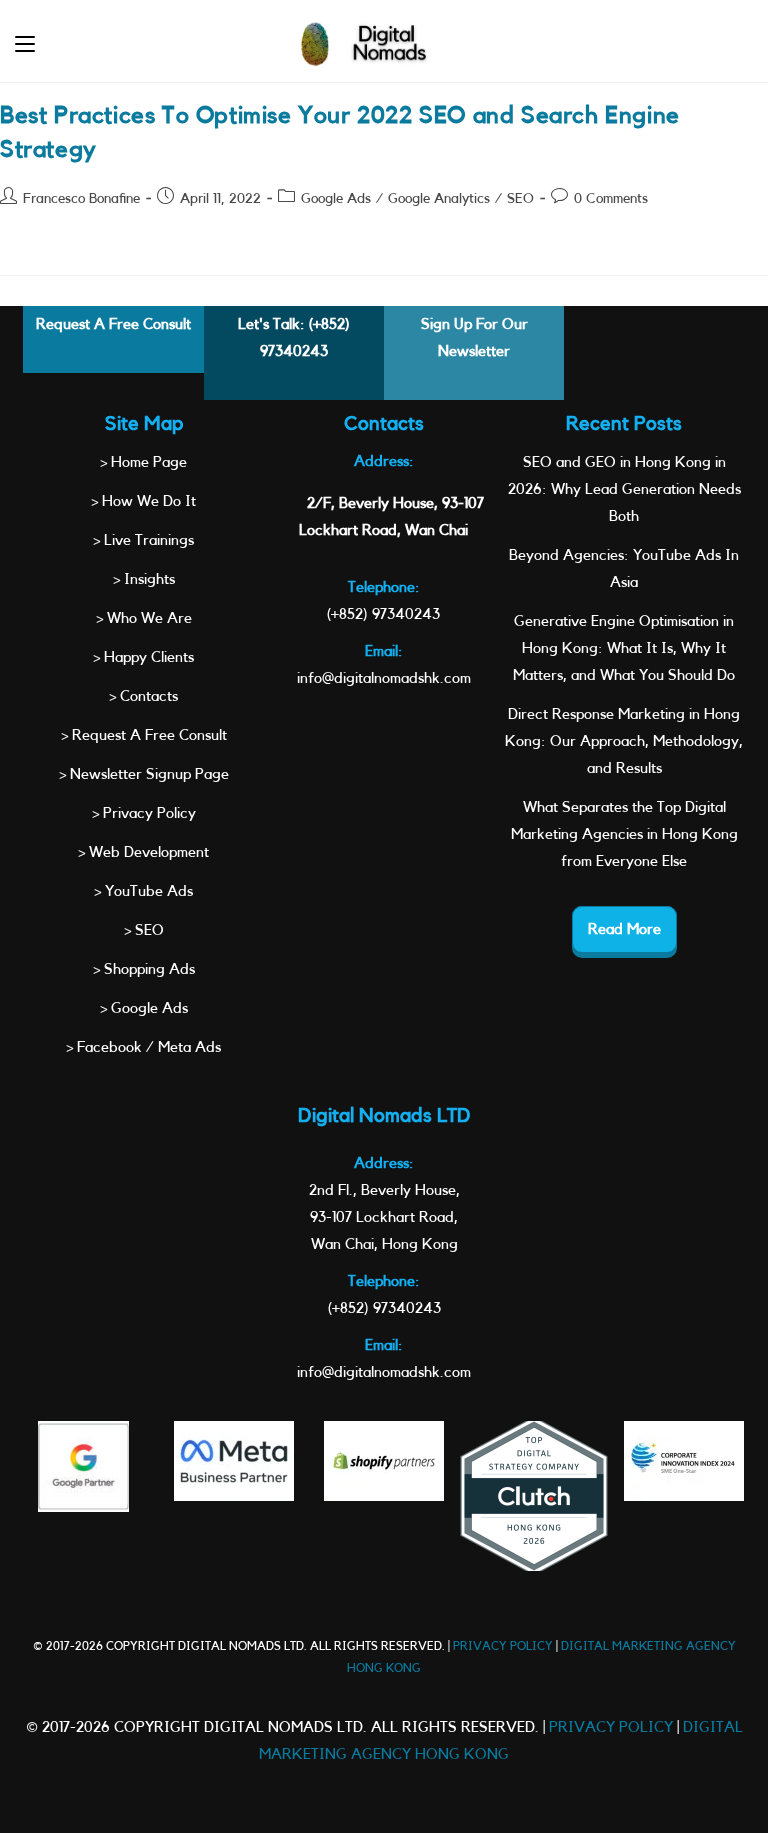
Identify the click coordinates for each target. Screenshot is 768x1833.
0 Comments (611, 199)
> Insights (144, 579)
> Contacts (143, 696)
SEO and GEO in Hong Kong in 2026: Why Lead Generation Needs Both (624, 489)
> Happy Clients (143, 657)
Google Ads (336, 199)
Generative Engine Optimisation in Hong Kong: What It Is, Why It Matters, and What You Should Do (624, 648)
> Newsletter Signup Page (144, 774)
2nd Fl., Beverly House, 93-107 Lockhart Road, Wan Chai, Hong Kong (384, 1217)
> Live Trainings (143, 540)
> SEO (144, 930)
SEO (520, 199)
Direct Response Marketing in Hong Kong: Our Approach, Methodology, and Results (624, 741)
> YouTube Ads (143, 891)
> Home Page (143, 462)
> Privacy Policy (144, 813)
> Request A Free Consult (144, 735)
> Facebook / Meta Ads (143, 1047)
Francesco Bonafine (81, 199)
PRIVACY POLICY (503, 1646)
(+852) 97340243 (383, 614)
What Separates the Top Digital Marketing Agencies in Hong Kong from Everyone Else (624, 834)
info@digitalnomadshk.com (384, 678)
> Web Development (143, 852)
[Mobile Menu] (25, 44)
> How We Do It (143, 501)
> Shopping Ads (144, 969)
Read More (624, 929)
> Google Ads (144, 1008)
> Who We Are (144, 618)
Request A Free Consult (113, 324)
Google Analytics (439, 199)
